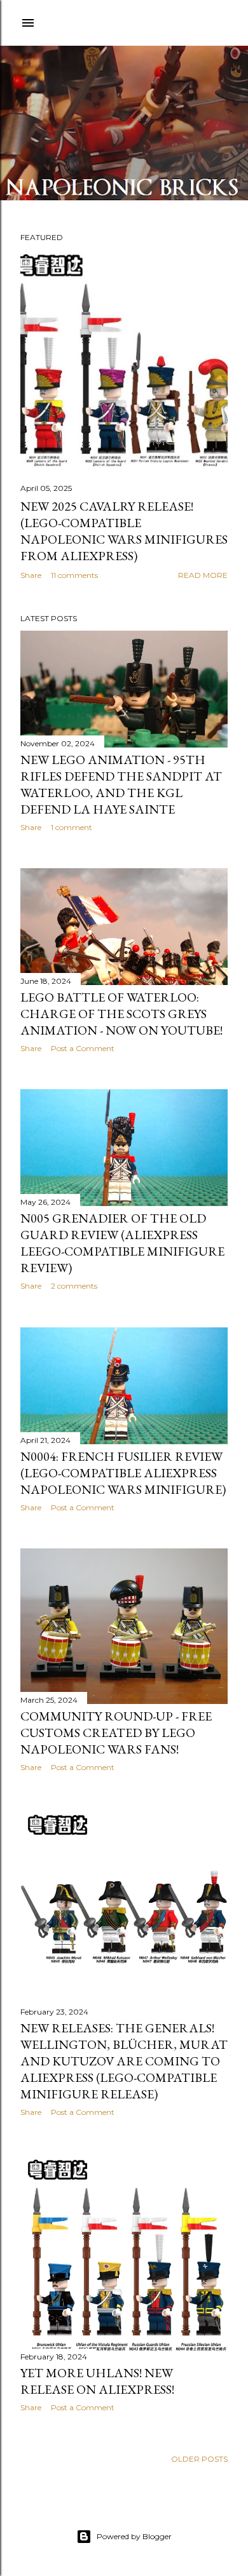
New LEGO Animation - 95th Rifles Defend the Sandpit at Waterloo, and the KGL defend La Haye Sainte (121, 784)
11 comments (74, 575)
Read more (203, 575)
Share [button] (31, 575)
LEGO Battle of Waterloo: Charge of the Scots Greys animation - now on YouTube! (121, 1014)
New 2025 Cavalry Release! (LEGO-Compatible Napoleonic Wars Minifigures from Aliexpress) (124, 531)
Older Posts (199, 2459)
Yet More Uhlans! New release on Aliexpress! (97, 2381)
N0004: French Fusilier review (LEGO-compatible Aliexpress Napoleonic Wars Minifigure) (123, 1473)
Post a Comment (83, 1048)
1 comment (72, 827)
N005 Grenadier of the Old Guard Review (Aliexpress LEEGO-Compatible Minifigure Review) (122, 1243)
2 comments (74, 1286)
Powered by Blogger (134, 2536)
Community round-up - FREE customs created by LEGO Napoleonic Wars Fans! (116, 1733)
